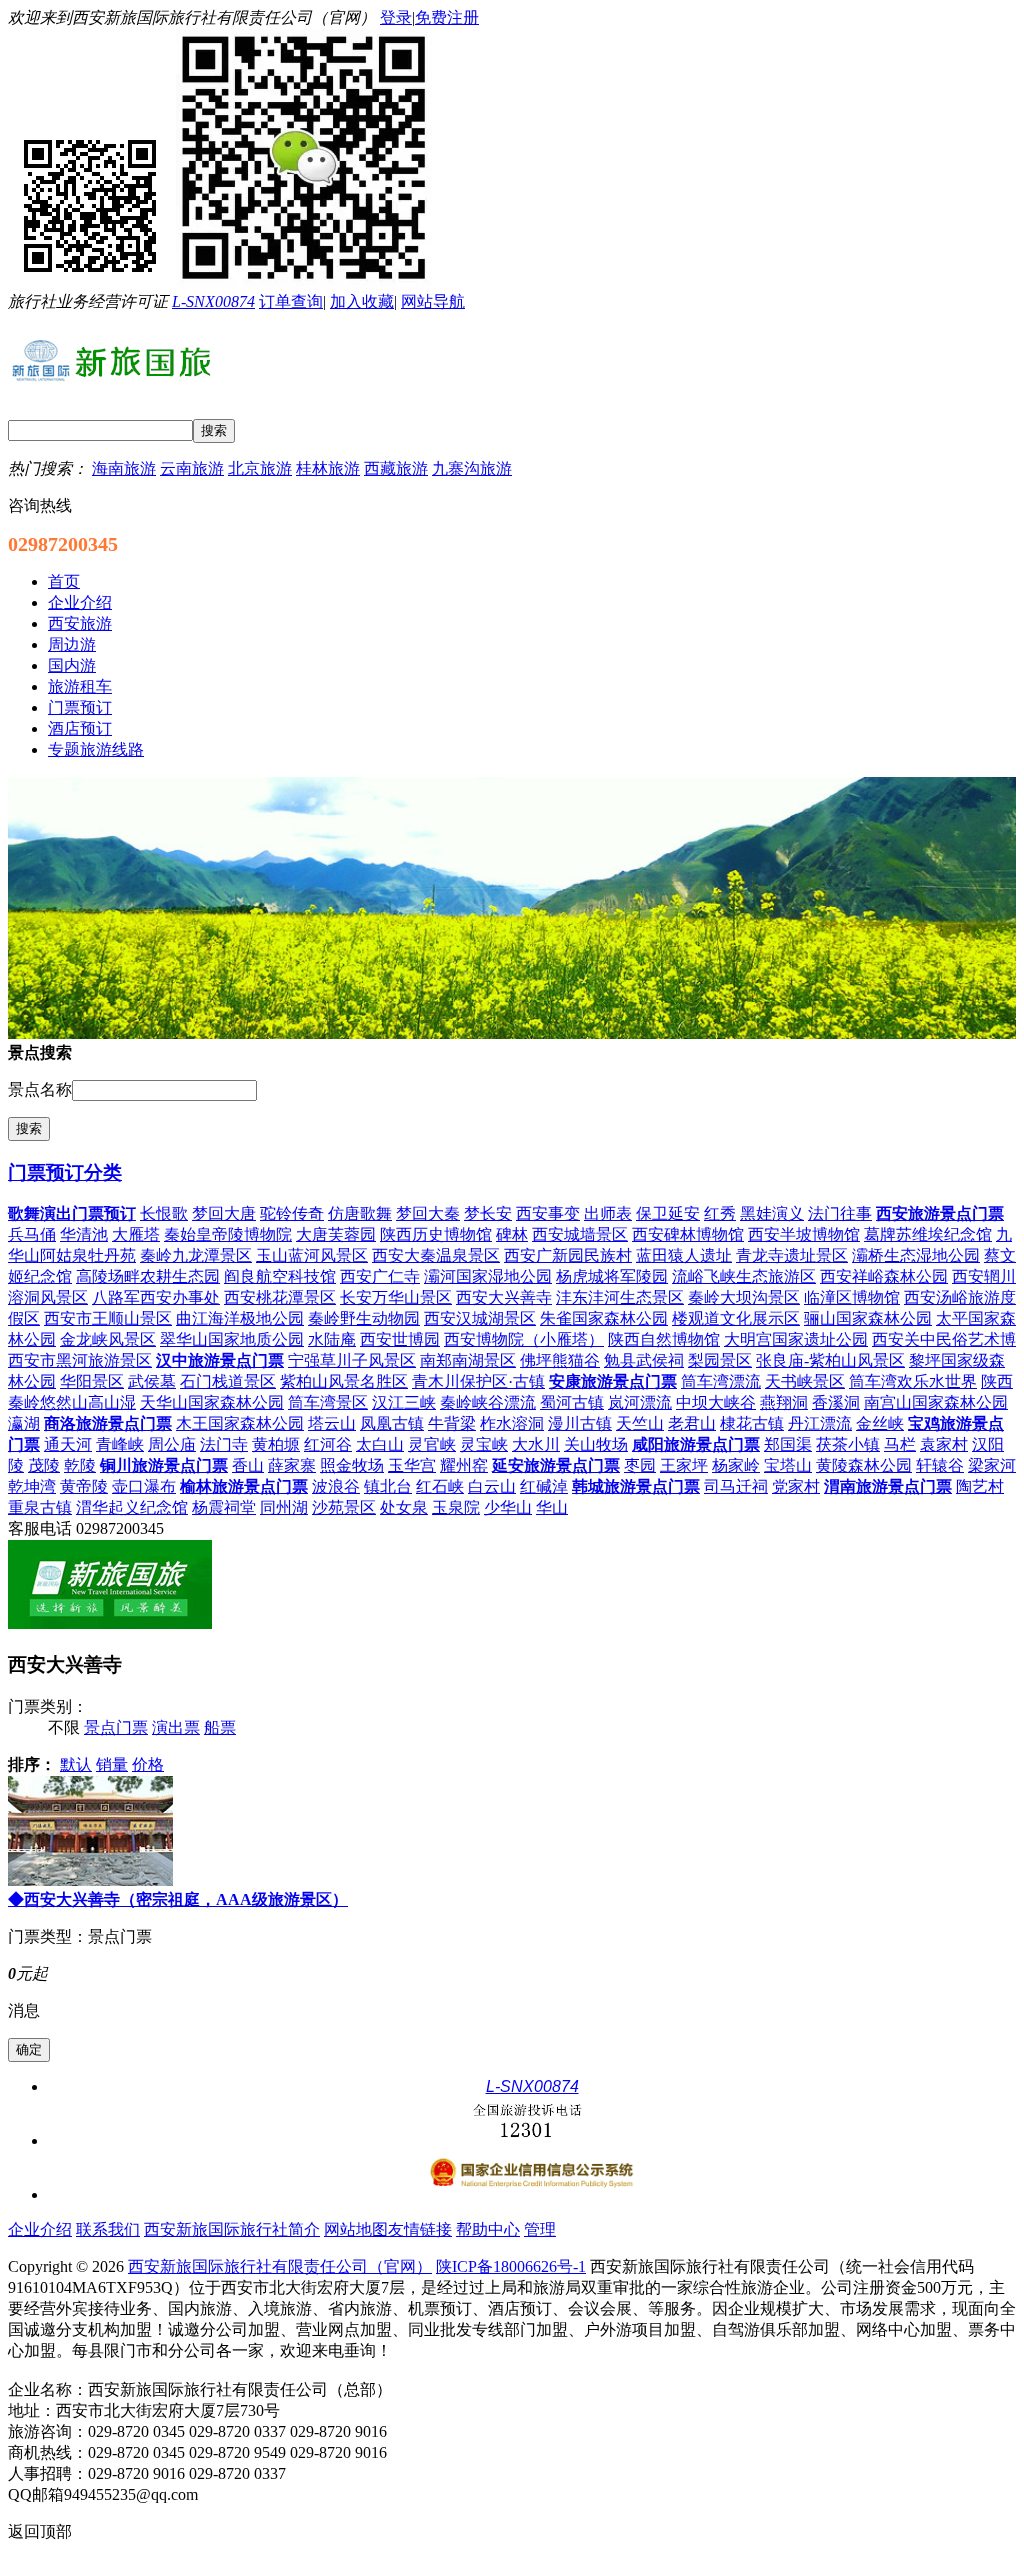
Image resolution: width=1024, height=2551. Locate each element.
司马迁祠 (736, 1486)
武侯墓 (152, 1381)
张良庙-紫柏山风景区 (830, 1360)
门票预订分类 (65, 1172)
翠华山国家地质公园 (232, 1339)
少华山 (508, 1507)
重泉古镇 (40, 1507)
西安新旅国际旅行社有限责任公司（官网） (280, 2266)
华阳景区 (92, 1381)
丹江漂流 (820, 1423)
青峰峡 (120, 1444)
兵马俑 (32, 1234)
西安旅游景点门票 (940, 1213)
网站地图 (356, 2229)
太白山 (380, 1444)
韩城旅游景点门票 (636, 1486)
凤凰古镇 (392, 1423)
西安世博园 (400, 1339)
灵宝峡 (484, 1444)
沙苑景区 (344, 1507)
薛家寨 (292, 1465)
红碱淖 (544, 1486)
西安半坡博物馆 (804, 1234)
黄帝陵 (84, 1486)
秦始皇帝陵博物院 (228, 1234)
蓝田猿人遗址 (684, 1255)
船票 (220, 1727)
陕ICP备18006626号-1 (511, 2266)
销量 (112, 1764)
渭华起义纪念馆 (132, 1507)
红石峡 (440, 1486)
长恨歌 (164, 1213)
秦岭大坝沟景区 (744, 1297)
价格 (148, 1764)
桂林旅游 (328, 468)
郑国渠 (788, 1444)
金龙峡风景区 (108, 1339)
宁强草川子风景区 (352, 1360)
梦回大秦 (428, 1213)
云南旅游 (192, 468)
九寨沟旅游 (472, 468)
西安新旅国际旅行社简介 (232, 2229)
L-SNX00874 (213, 301)
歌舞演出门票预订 (72, 1213)
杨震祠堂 (224, 1507)
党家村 (796, 1486)
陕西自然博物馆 (664, 1339)
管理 (540, 2229)
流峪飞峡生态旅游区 (744, 1276)
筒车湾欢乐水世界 (913, 1381)
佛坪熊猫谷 (560, 1360)
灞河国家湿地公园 (488, 1276)
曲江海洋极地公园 (240, 1318)
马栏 (900, 1444)
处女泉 (404, 1507)
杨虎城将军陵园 (612, 1276)
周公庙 (172, 1444)
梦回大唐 (224, 1213)
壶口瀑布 (144, 1486)
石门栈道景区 (228, 1381)
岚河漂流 (640, 1402)
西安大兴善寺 (504, 1297)
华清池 (84, 1234)
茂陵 (44, 1465)
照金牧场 (352, 1465)
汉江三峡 (404, 1402)
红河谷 (328, 1444)
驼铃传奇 (292, 1213)
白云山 (492, 1486)
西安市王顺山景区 (108, 1318)
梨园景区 (720, 1360)
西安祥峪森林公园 (884, 1276)
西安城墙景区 (580, 1234)
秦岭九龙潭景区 (196, 1255)
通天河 (68, 1444)
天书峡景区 (805, 1381)
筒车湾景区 (328, 1402)
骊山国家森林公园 (868, 1318)
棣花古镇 (752, 1423)
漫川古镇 (580, 1423)
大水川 (536, 1444)
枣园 (640, 1465)
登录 (396, 17)
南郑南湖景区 (468, 1360)
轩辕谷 (940, 1465)
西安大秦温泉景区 (436, 1255)
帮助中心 (488, 2229)
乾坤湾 (32, 1486)
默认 (76, 1764)
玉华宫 (412, 1465)
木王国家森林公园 (240, 1423)
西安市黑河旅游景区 (80, 1360)
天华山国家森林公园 (212, 1402)
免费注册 (447, 17)
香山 (248, 1465)
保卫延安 (668, 1213)
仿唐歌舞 (360, 1213)
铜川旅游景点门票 (164, 1465)
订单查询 (291, 301)
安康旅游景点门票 (613, 1381)
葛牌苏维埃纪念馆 (928, 1234)
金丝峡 (880, 1423)
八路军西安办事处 (156, 1297)
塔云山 (332, 1423)
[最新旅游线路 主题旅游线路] (512, 1033)
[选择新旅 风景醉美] (110, 1623)
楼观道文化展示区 (736, 1318)
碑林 (512, 1234)
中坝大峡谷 (716, 1402)
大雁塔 (136, 1234)
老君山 (692, 1423)
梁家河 (992, 1465)
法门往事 (840, 1213)
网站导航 (433, 301)
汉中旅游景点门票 (220, 1360)
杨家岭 (736, 1465)
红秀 (720, 1213)
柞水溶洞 (512, 1423)
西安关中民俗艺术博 (944, 1339)
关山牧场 (596, 1444)
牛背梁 (452, 1423)
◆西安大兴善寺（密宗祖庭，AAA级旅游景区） (178, 1899)
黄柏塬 (276, 1444)
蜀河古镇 (572, 1402)
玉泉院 (456, 1507)
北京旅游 (260, 468)
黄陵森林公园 (864, 1465)
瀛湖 (24, 1423)
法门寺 (224, 1444)
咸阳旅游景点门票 (696, 1444)
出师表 (608, 1213)
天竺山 (640, 1423)
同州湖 (284, 1507)
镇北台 (388, 1486)
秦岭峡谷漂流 (488, 1402)
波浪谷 (336, 1486)
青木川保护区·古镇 (478, 1381)
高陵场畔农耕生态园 (148, 1276)
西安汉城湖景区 (480, 1318)
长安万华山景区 (396, 1297)
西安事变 (548, 1213)
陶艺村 (980, 1486)
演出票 (176, 1727)
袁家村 (944, 1444)
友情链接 (420, 2229)
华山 (552, 1507)
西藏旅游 (396, 468)
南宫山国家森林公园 (936, 1402)
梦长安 (488, 1213)
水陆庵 (332, 1339)
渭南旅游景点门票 (888, 1486)
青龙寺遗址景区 (792, 1255)
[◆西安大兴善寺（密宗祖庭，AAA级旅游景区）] (90, 1880)
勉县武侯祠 (644, 1360)
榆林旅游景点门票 (244, 1486)
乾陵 (80, 1465)
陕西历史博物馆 (436, 1234)
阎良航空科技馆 (280, 1276)
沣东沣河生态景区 (620, 1297)
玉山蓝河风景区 (312, 1255)
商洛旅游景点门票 (108, 1423)
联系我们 (108, 2229)
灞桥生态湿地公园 (916, 1255)
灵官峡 (432, 1444)
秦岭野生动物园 (364, 1318)
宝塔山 (788, 1465)
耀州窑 (464, 1465)
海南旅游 (124, 468)
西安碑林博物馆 (688, 1234)
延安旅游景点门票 (556, 1465)
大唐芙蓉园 (336, 1234)
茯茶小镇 (848, 1444)
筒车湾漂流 (721, 1381)
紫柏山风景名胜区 (344, 1381)
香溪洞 (836, 1402)
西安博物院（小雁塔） (524, 1339)
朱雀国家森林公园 (604, 1318)
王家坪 (684, 1465)
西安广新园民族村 (568, 1255)
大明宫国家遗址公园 (796, 1339)
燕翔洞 (784, 1402)
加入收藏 (362, 301)
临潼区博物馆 (852, 1297)
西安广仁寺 (380, 1276)
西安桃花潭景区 (280, 1297)
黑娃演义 (772, 1213)
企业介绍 (40, 2229)
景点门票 (116, 1727)
